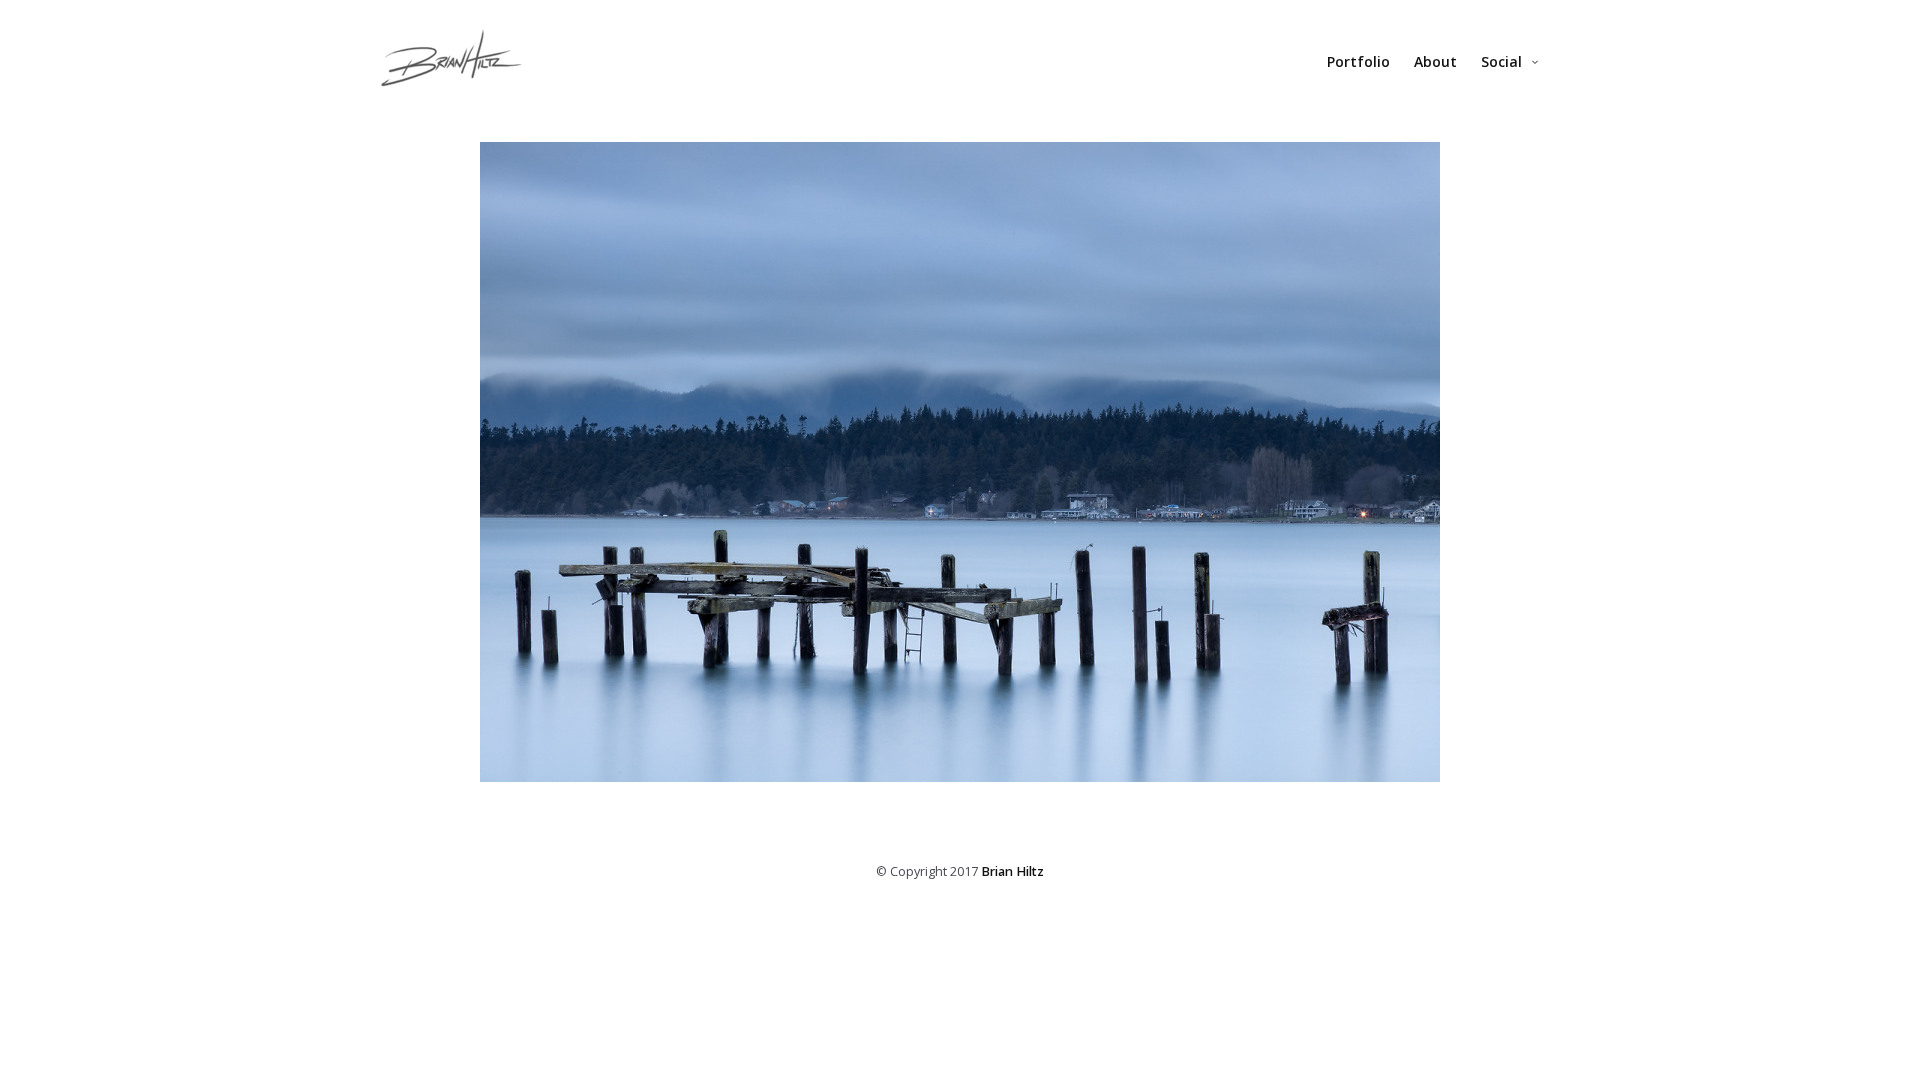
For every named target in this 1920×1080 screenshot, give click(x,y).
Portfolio (1358, 61)
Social (1501, 61)
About (1435, 61)
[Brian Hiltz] (451, 68)
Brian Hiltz (1012, 871)
